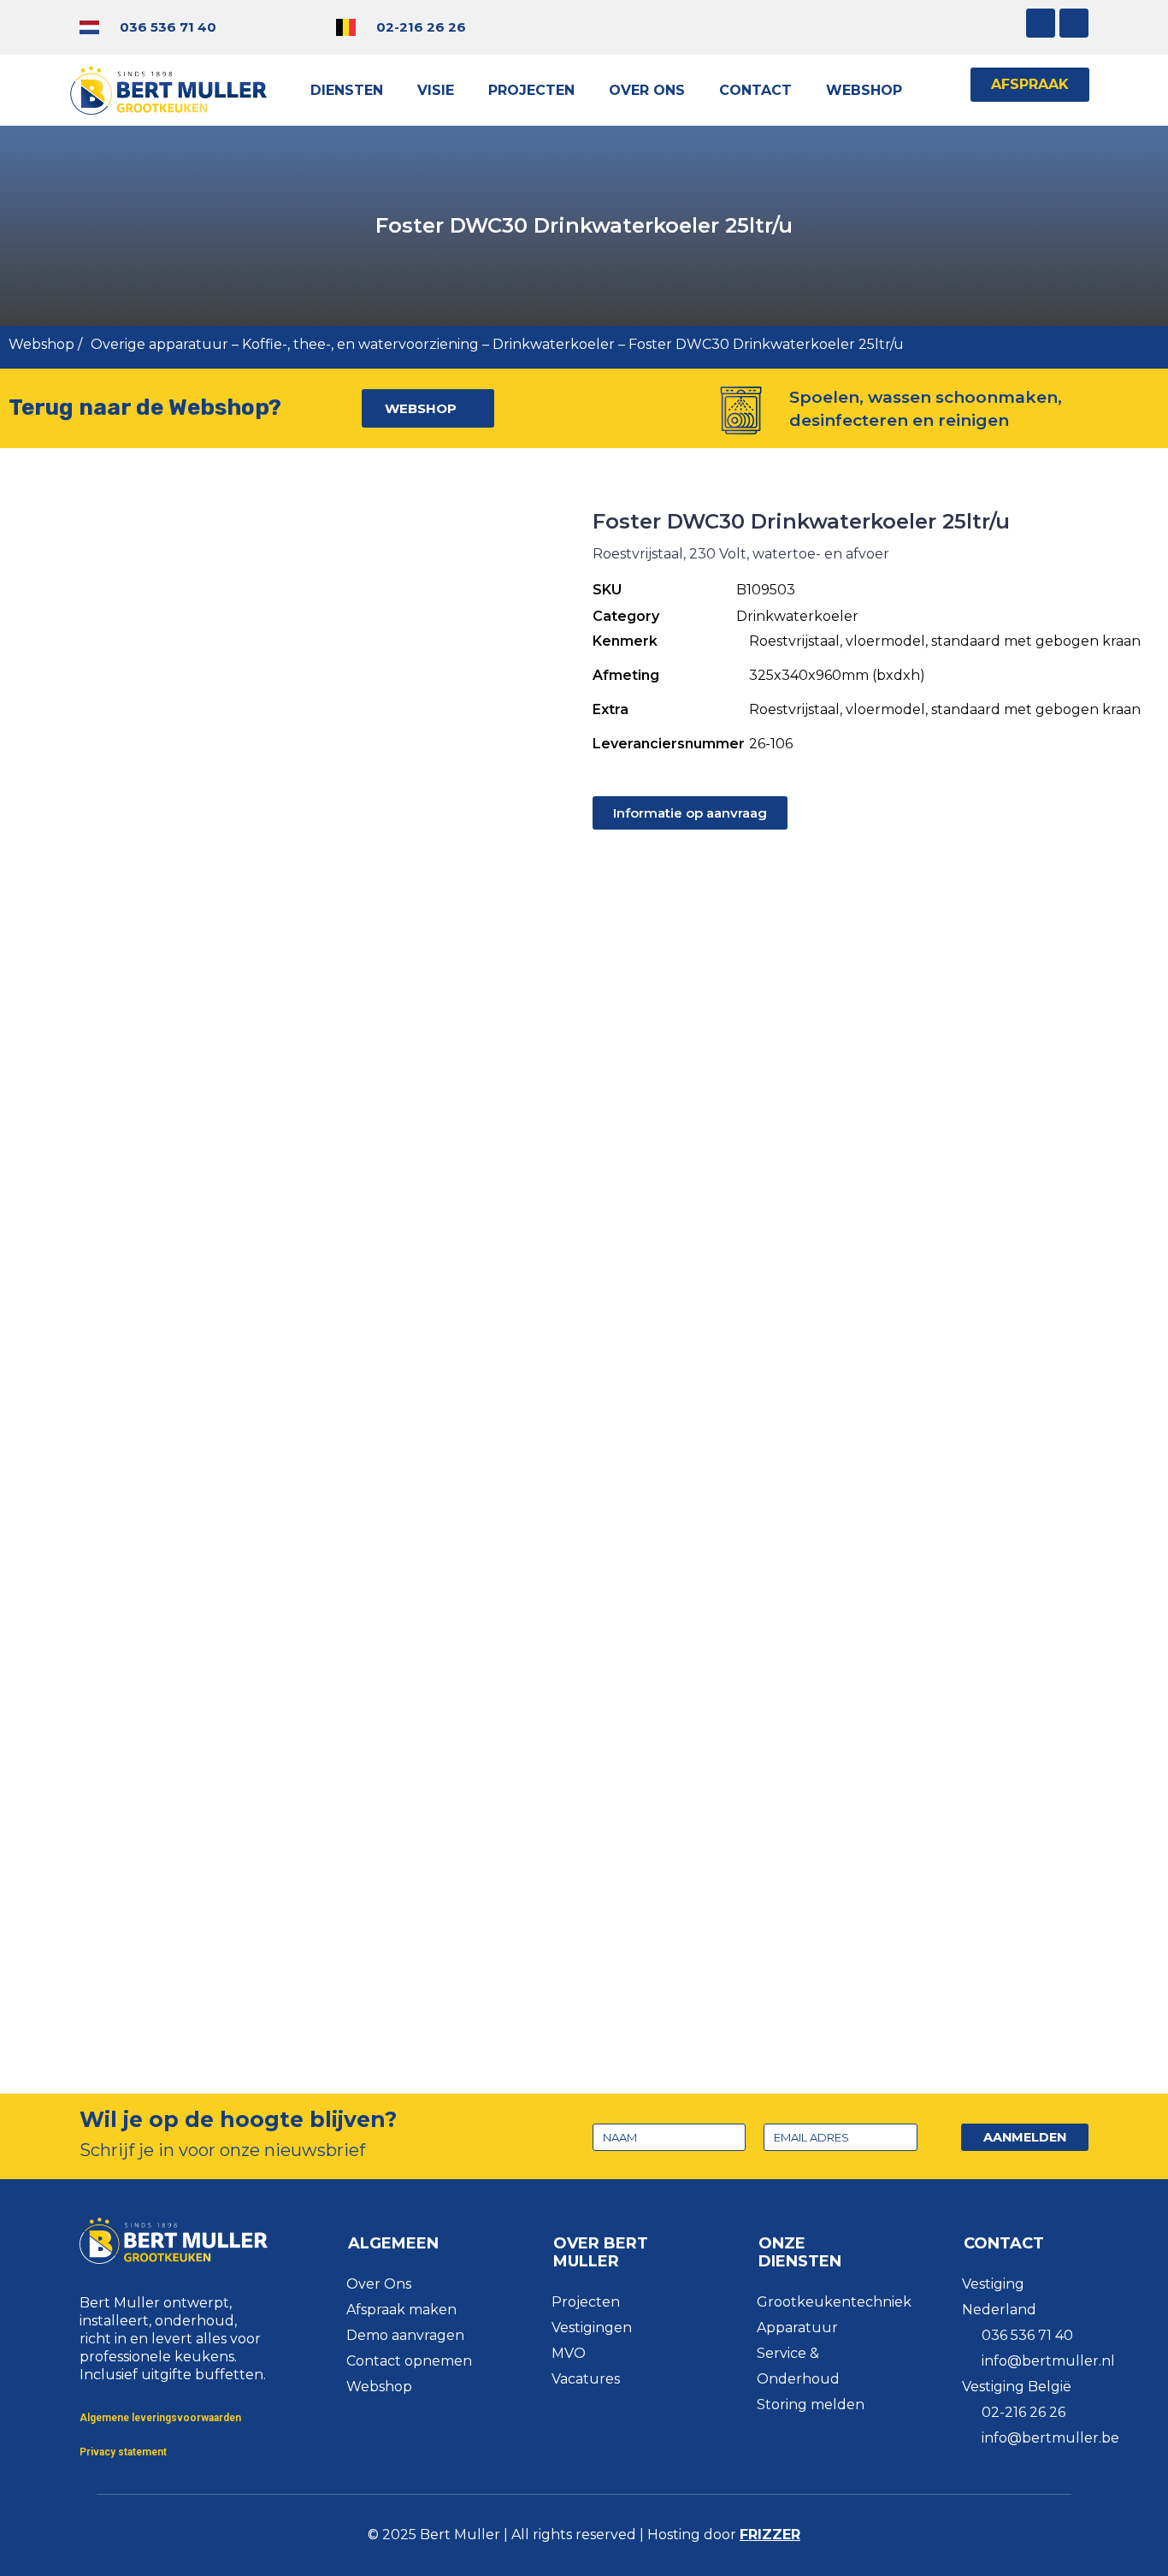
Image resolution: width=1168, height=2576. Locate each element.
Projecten (531, 90)
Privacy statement (123, 2452)
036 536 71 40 (168, 27)
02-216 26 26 (421, 27)
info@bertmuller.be (1050, 2438)
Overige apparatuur (159, 344)
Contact (755, 90)
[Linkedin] (1074, 23)
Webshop (864, 90)
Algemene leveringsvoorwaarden (160, 2418)
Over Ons (647, 90)
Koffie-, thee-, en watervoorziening (360, 344)
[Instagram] (1041, 23)
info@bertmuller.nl (1048, 2361)
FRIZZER (770, 2535)
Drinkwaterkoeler (554, 344)
